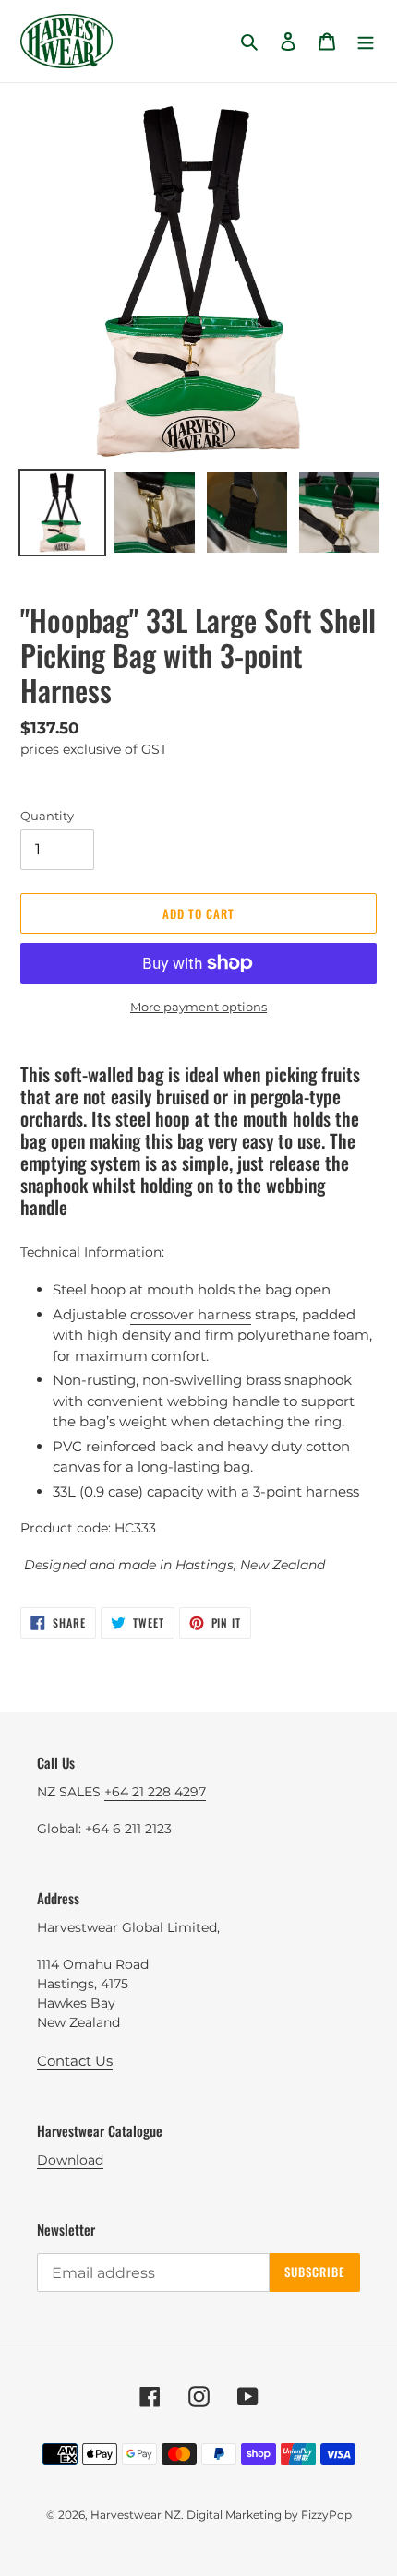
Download (70, 2160)
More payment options (198, 1007)
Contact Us (75, 2061)
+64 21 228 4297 (155, 1792)
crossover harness (191, 1314)
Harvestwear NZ (136, 2515)
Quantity (47, 816)
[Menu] (366, 41)
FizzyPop (326, 2515)
